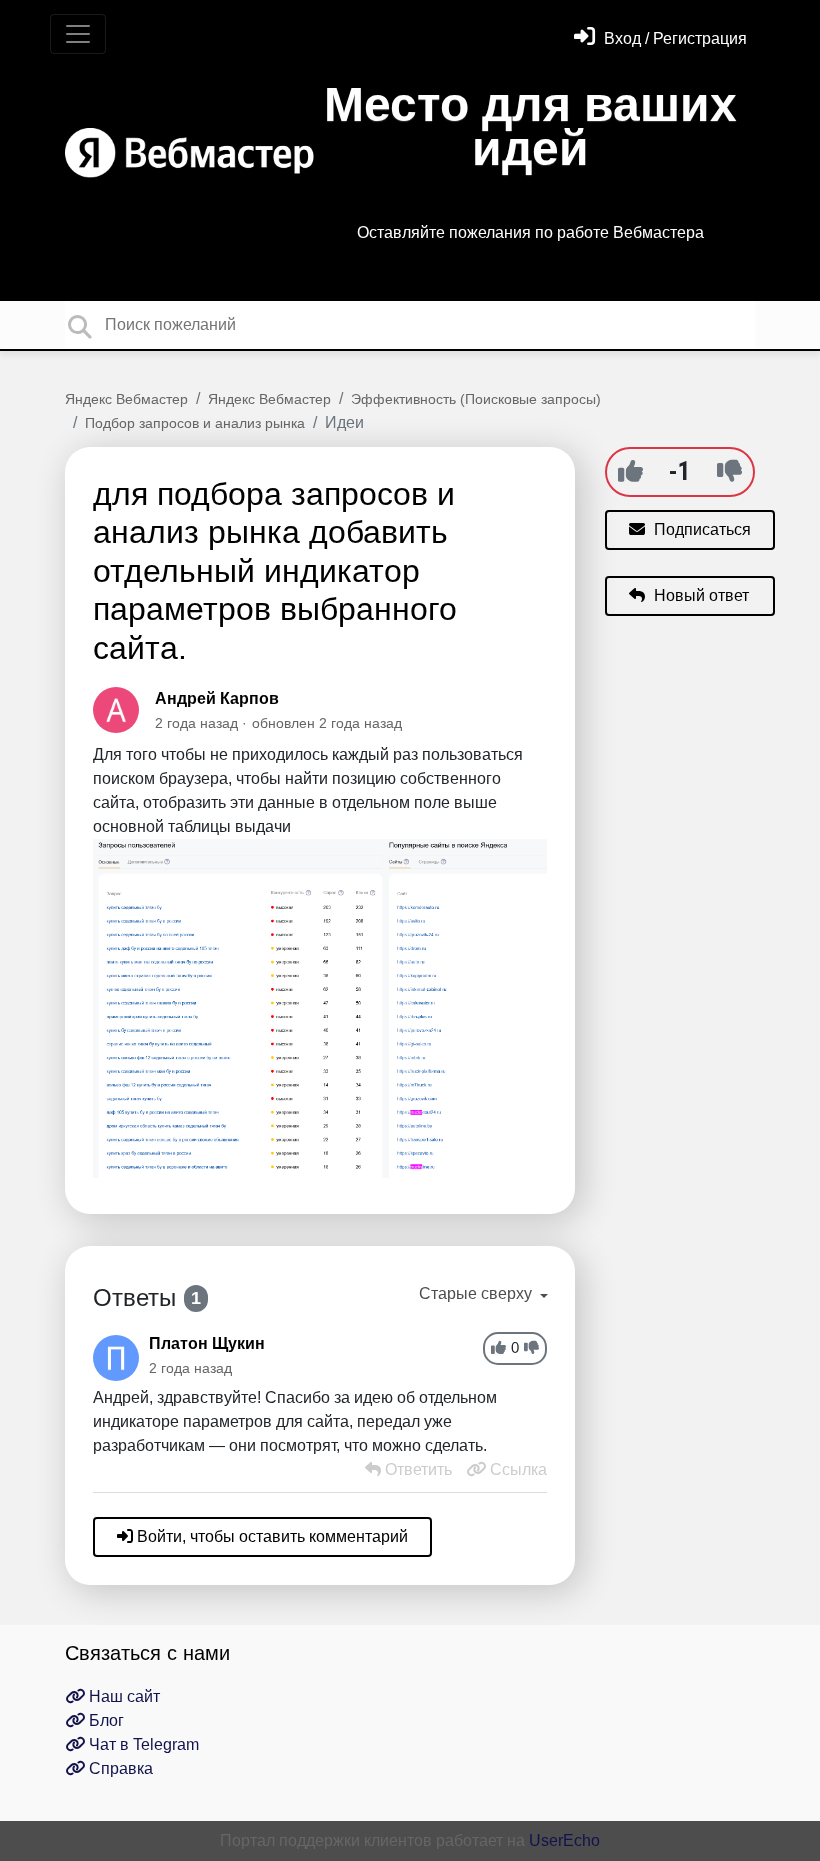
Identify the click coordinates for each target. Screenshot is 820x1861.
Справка (119, 1768)
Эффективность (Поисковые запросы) (476, 399)
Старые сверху (477, 1293)
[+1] (630, 471)
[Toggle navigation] (78, 34)
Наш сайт (122, 1696)
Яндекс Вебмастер (126, 399)
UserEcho (564, 1840)
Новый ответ (699, 595)
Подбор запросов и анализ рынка (195, 423)
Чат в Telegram (142, 1744)
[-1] (729, 471)
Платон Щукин (207, 1343)
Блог (104, 1720)
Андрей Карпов (217, 698)
